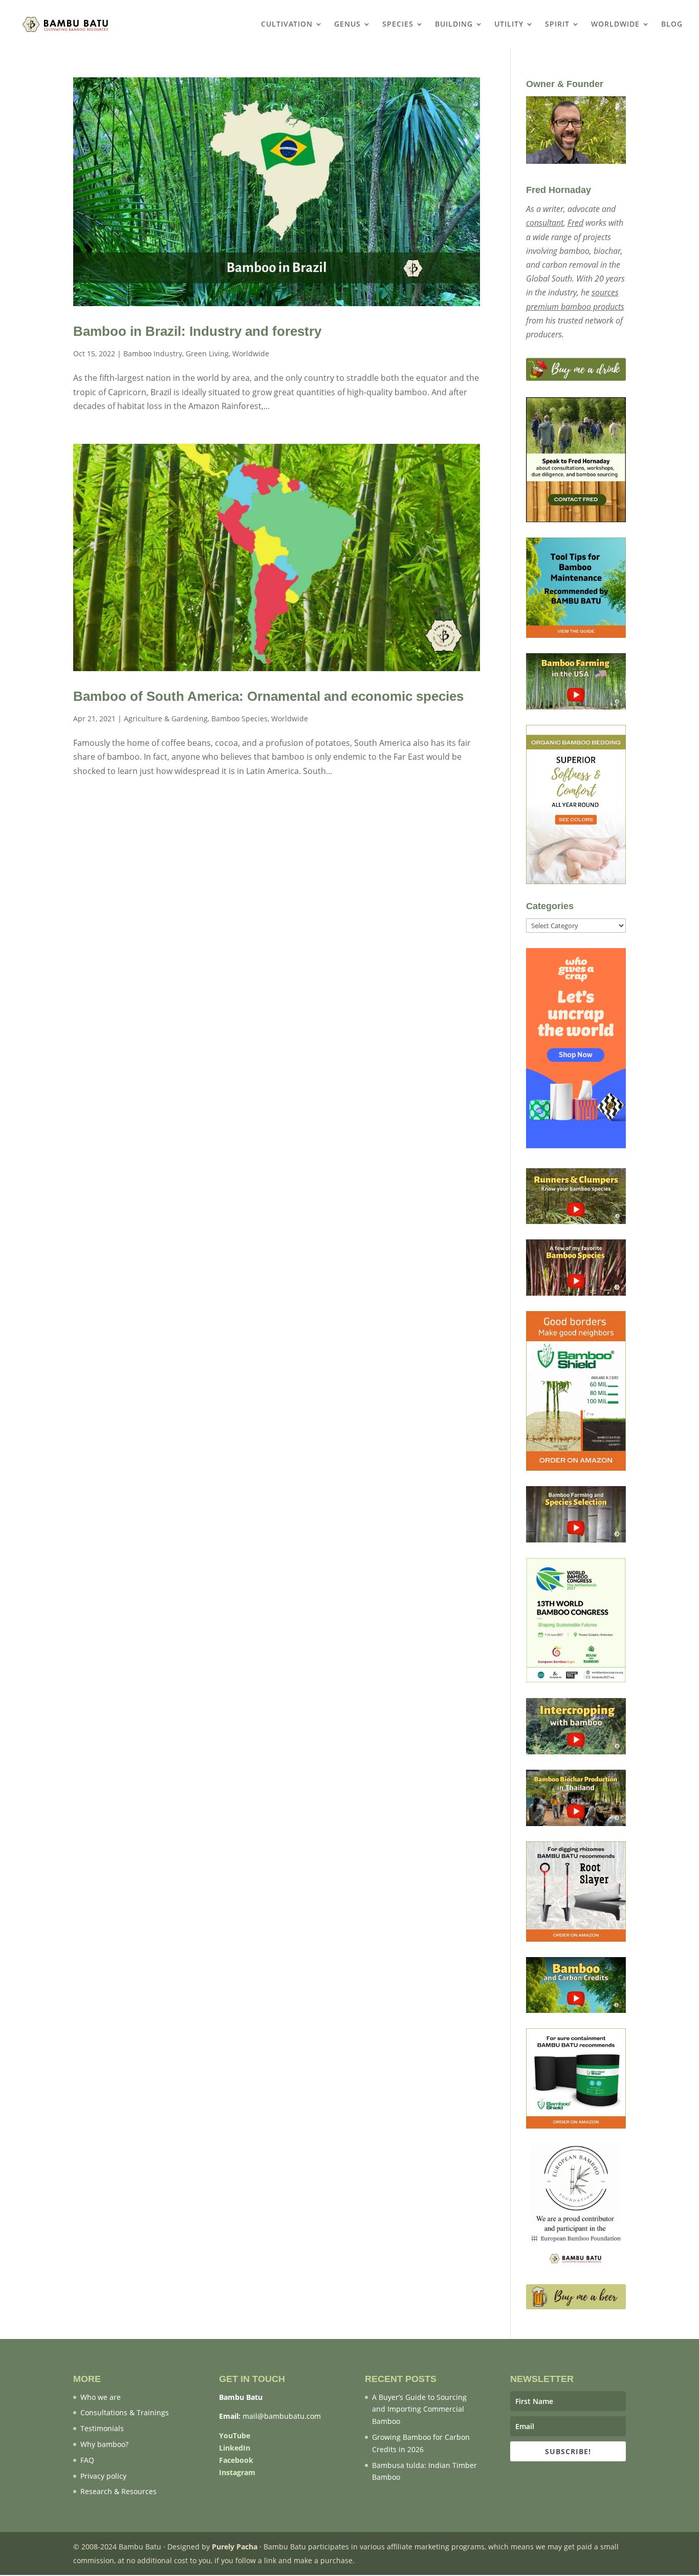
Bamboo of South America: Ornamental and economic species (268, 696)
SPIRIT (557, 25)
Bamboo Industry (153, 353)
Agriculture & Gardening (166, 718)
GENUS (347, 25)
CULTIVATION (287, 25)
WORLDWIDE (615, 25)
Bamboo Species (239, 718)
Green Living (207, 353)
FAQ (87, 2460)
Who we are (101, 2397)
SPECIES (398, 25)
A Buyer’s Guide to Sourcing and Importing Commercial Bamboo (419, 2409)
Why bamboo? (104, 2444)
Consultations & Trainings (125, 2412)
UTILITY (509, 25)
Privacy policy (103, 2476)
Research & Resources (118, 2491)
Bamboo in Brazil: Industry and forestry (197, 331)
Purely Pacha (235, 2547)
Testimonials (102, 2428)
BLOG (672, 25)
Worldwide (251, 353)
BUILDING (454, 25)
